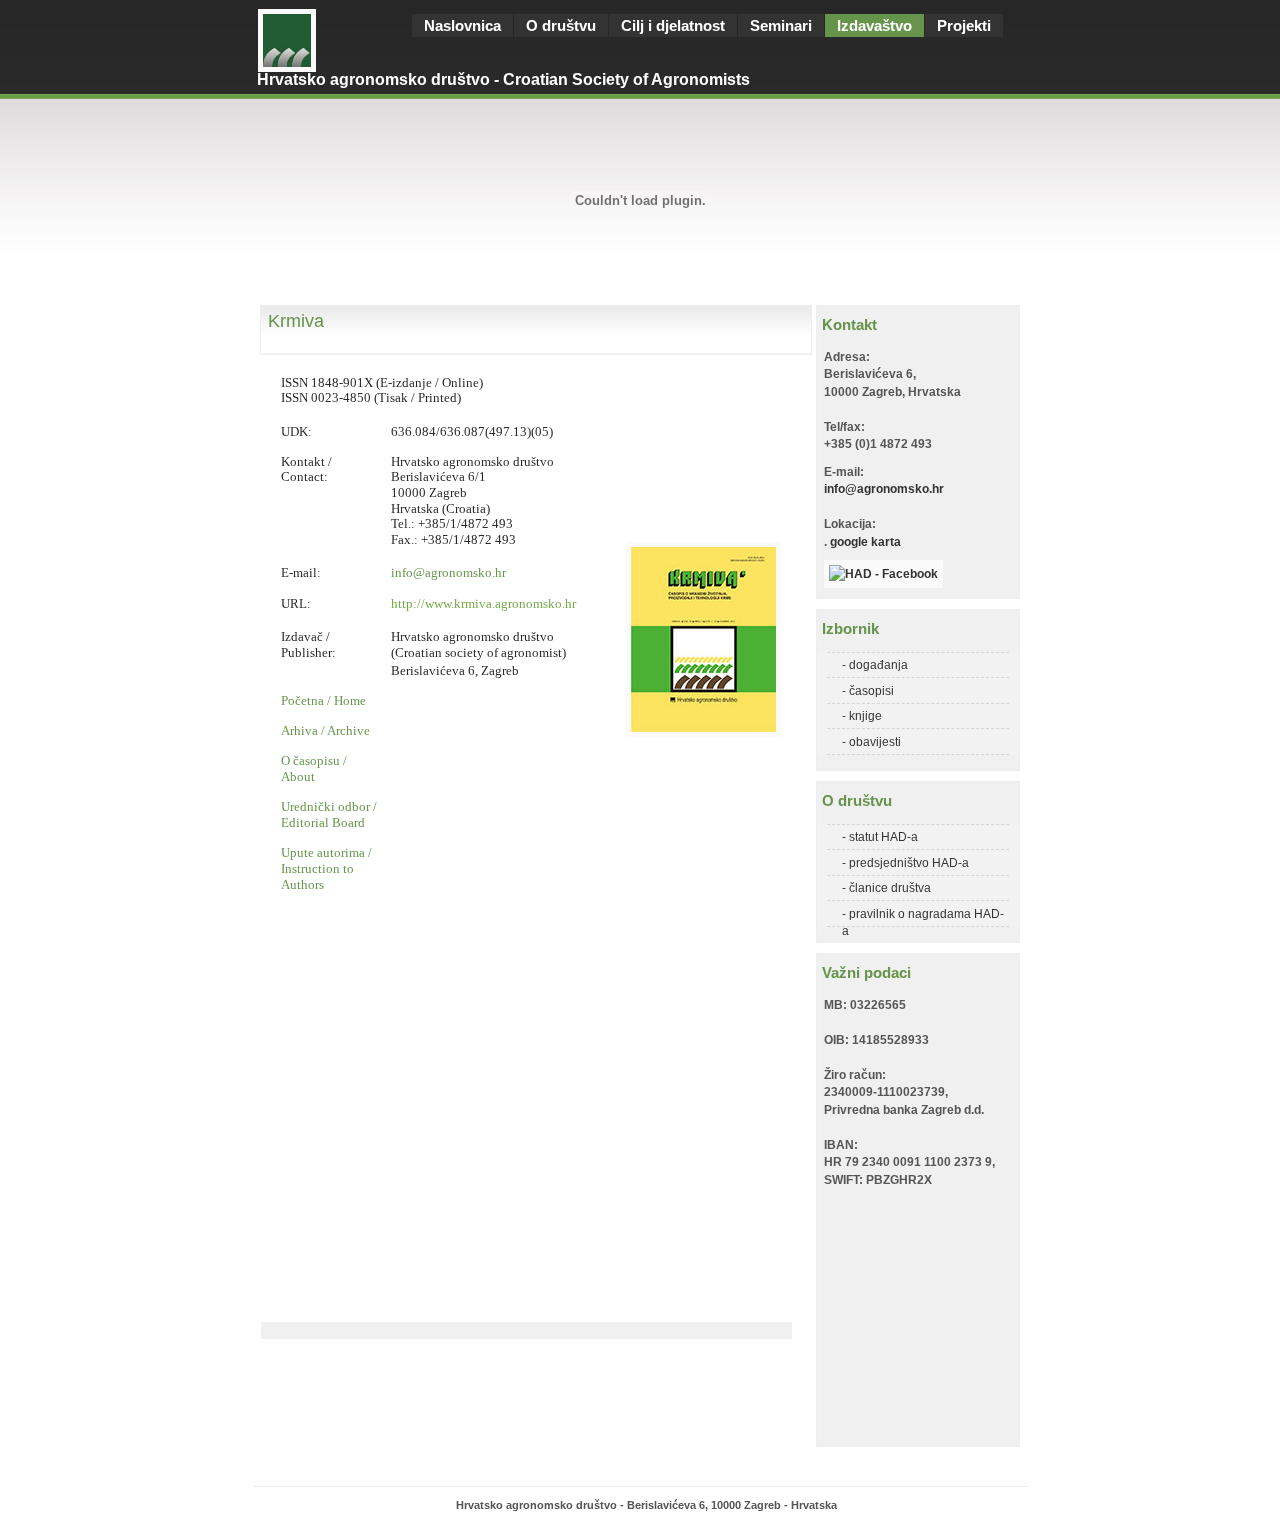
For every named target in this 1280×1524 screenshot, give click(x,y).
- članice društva (886, 887)
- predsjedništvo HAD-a (905, 862)
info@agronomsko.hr (884, 488)
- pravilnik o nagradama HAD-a (923, 917)
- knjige (862, 715)
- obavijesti (871, 741)
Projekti (964, 25)
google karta (865, 541)
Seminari (781, 25)
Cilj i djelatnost (673, 25)
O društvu (561, 25)
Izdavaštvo (874, 25)
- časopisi (868, 690)
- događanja (875, 664)
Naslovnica (462, 25)
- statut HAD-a (880, 836)
